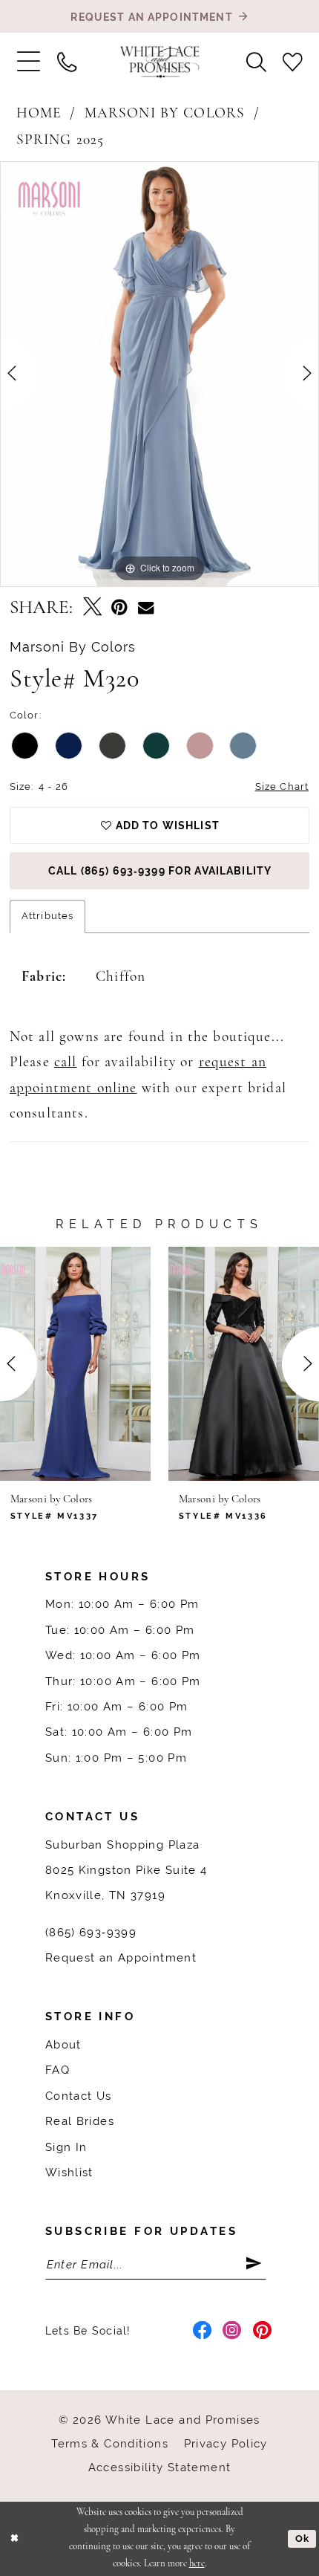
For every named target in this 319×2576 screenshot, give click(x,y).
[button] (28, 62)
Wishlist (69, 2172)
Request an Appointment (121, 1957)
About (63, 2044)
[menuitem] (28, 62)
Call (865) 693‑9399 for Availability (160, 871)
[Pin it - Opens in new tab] (119, 608)
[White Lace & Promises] (160, 62)
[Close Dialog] (14, 2539)
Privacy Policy (226, 2443)
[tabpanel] (159, 374)
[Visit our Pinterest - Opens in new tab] (263, 2331)
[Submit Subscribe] (256, 2264)
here (197, 2564)
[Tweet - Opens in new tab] (92, 608)
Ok (302, 2538)
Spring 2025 (60, 140)
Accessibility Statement (160, 2467)
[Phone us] (66, 62)
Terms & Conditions (110, 2443)
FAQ (57, 2070)
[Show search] (256, 62)
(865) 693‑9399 (91, 1932)
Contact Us (79, 2096)
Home (39, 114)
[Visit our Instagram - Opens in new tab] (232, 2331)
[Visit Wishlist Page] (293, 62)
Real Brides (80, 2121)
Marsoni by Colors (165, 114)
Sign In (66, 2147)
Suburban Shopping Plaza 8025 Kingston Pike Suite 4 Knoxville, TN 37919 (126, 1870)
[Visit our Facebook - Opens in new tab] (203, 2331)
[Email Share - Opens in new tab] (146, 608)
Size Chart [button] (282, 786)
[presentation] (75, 1364)
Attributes (47, 916)
